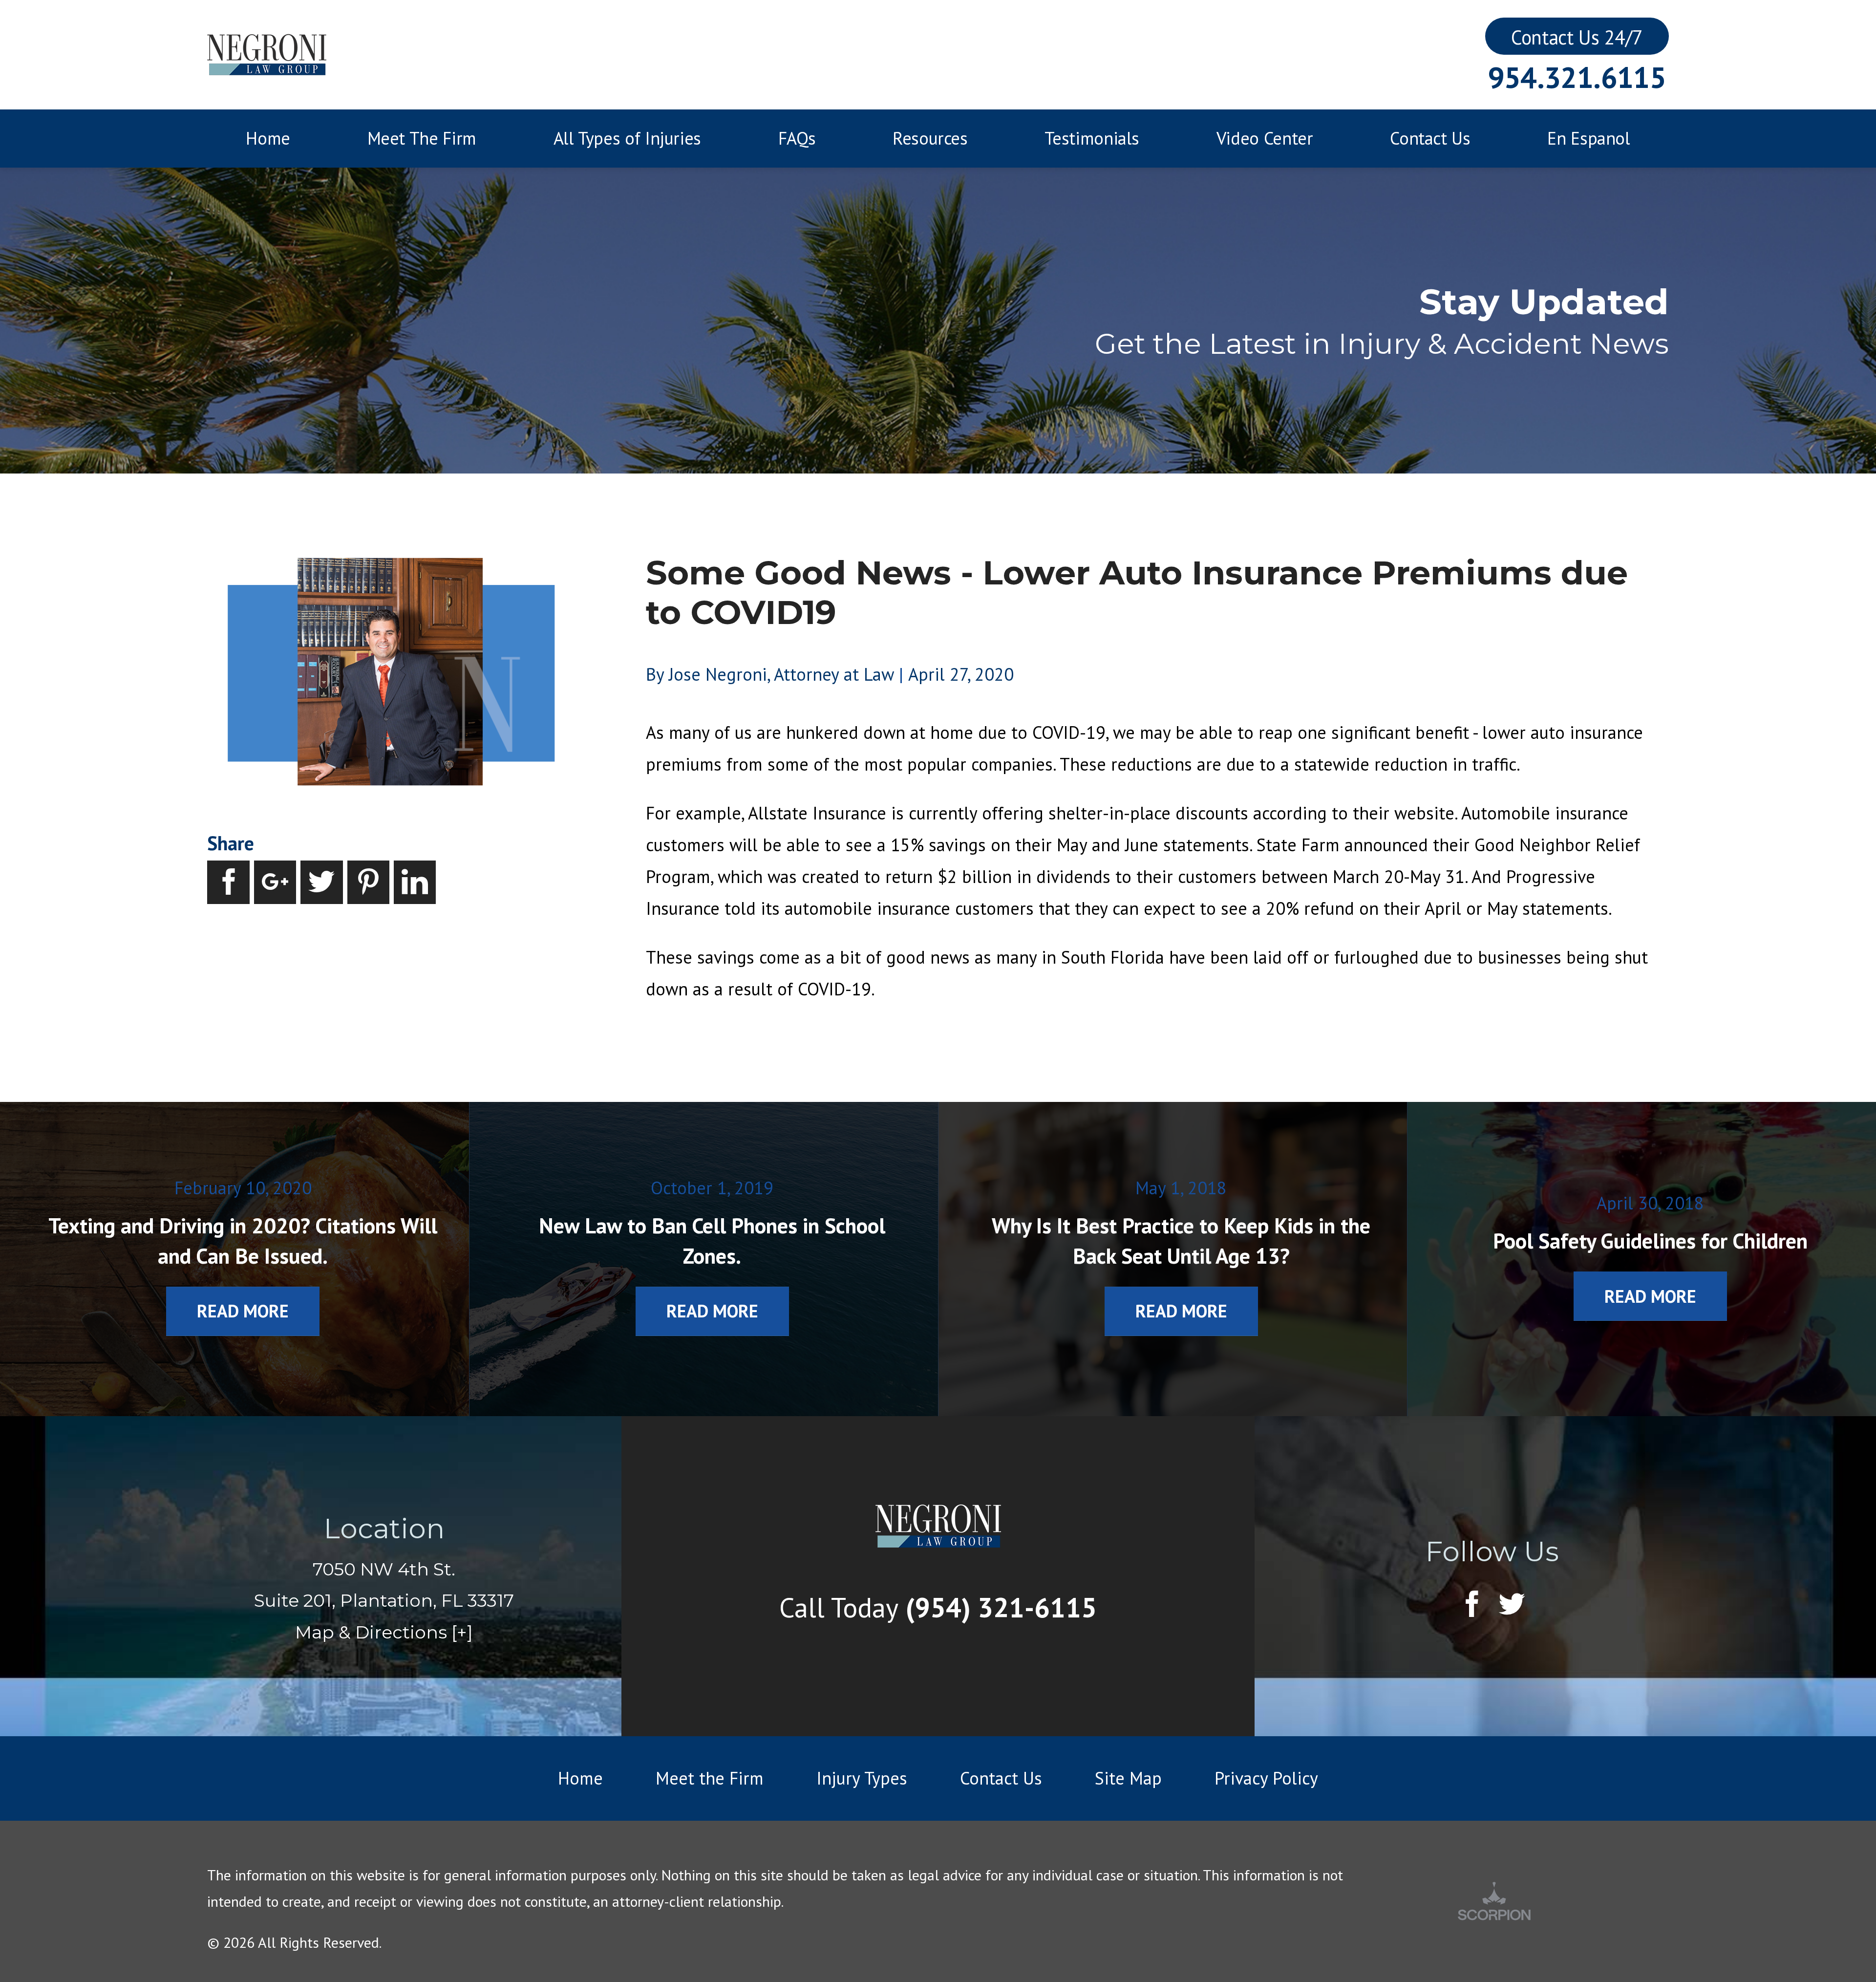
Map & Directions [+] (384, 1632)
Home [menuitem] (268, 138)
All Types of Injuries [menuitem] (627, 138)
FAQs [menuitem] (797, 138)
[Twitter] (1512, 1605)
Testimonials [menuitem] (1092, 138)
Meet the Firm (710, 1778)
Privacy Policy (1266, 1778)
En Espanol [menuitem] (1588, 138)
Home (580, 1778)
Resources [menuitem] (930, 138)
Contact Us (1001, 1778)
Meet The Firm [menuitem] (422, 138)
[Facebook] (1472, 1605)
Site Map (1128, 1778)
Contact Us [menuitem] (1430, 138)
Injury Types (862, 1778)
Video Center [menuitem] (1265, 138)
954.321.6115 (1577, 77)
